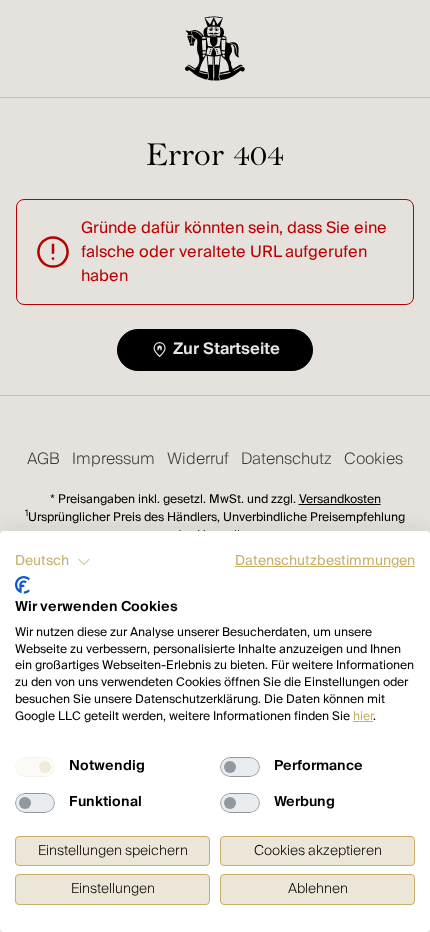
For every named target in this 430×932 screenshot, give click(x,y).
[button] (53, 562)
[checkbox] (35, 767)
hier (363, 716)
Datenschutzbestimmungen (325, 561)
